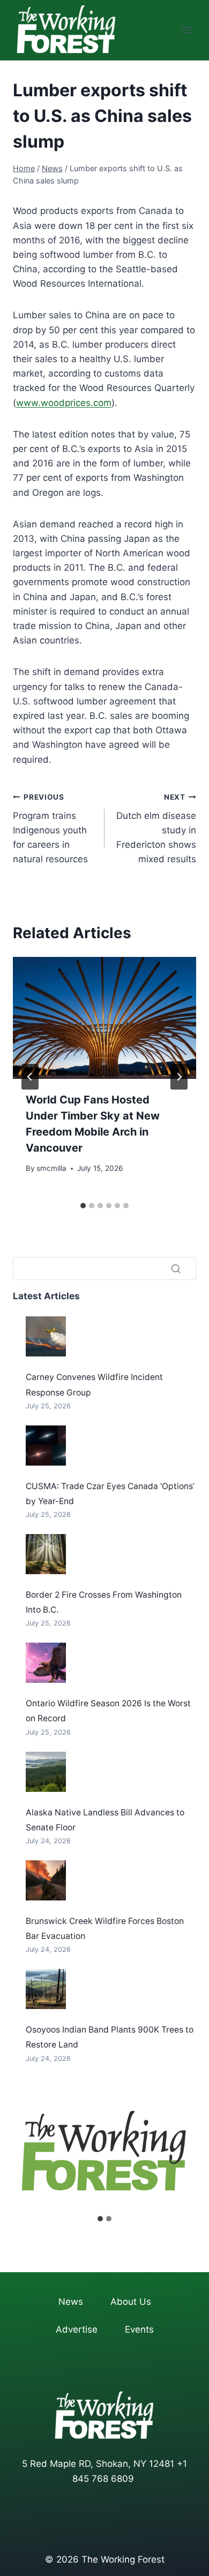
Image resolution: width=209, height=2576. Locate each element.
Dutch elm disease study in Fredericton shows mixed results (156, 829)
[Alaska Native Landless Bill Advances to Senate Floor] (46, 1772)
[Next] (179, 1077)
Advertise (77, 2329)
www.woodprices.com (64, 403)
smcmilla (51, 1168)
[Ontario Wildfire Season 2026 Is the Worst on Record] (46, 1663)
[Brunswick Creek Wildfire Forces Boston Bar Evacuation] (46, 1880)
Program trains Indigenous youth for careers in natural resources (50, 829)
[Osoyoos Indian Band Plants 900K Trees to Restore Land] (46, 1989)
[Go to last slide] (30, 1077)
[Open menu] (186, 30)
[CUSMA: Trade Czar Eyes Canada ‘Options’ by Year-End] (46, 1446)
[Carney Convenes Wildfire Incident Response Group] (46, 1336)
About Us (131, 2302)
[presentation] (104, 1018)
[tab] (83, 1206)
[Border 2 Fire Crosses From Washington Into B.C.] (46, 1554)
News (71, 2302)
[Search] (176, 1269)
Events (139, 2329)
